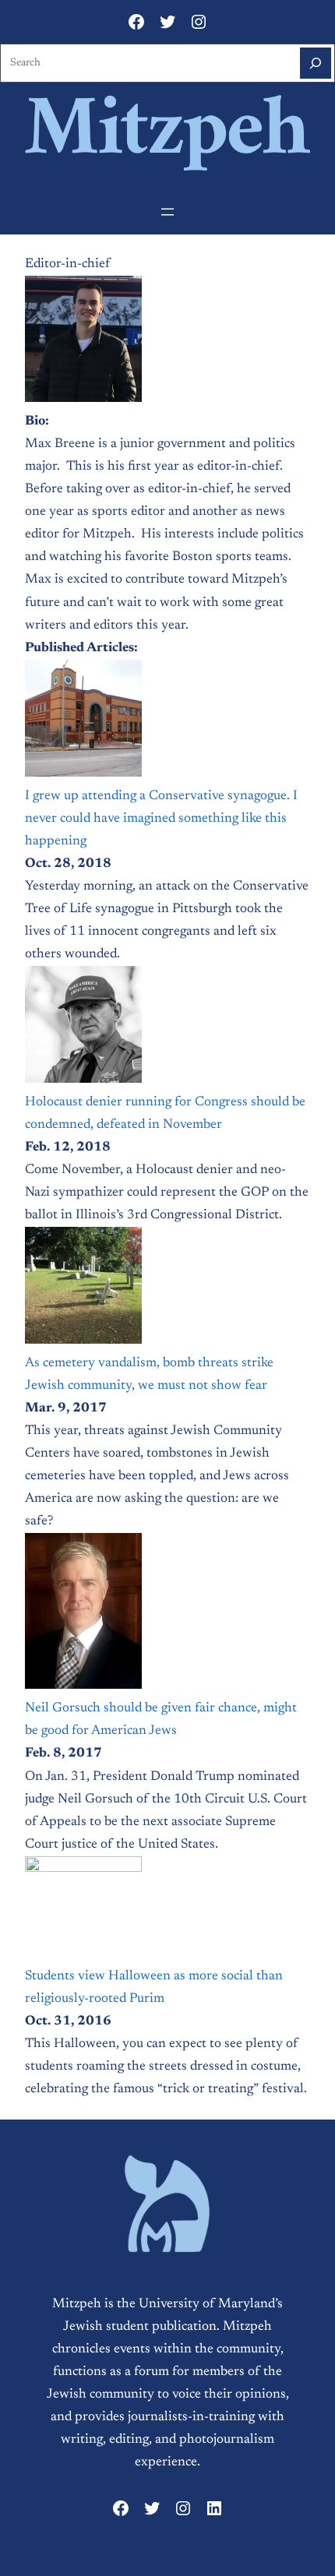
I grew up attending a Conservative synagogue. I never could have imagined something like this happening (161, 819)
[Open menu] (167, 212)
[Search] (316, 63)
